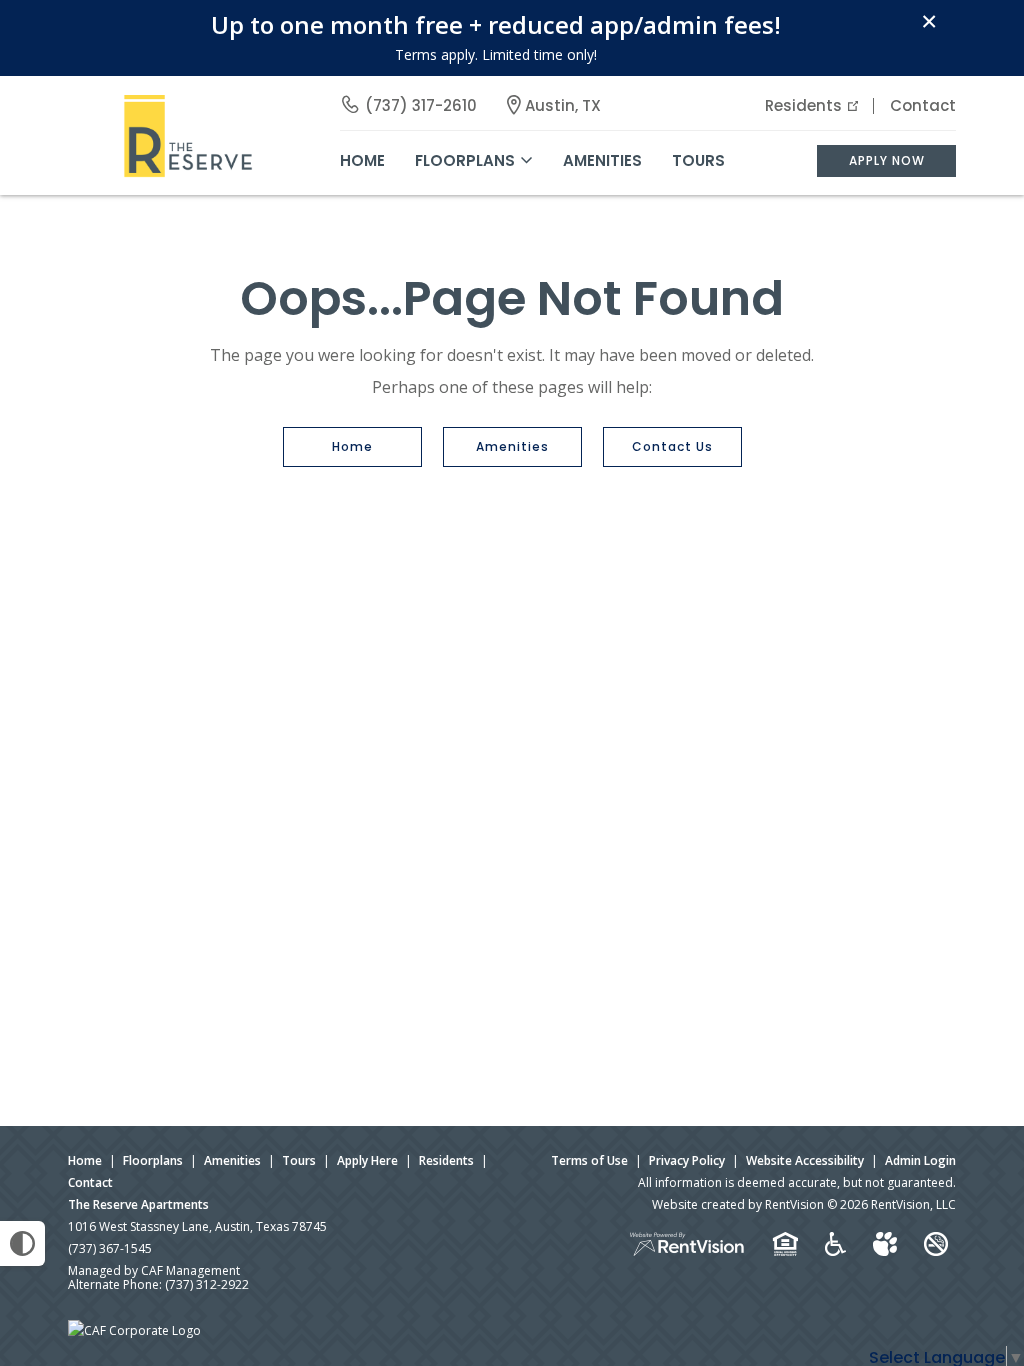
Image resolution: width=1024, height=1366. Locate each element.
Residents (803, 105)
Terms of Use (589, 1160)
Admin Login (920, 1160)
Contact (923, 105)
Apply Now (887, 160)
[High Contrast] (22, 1243)
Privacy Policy (687, 1160)
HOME (362, 160)
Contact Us (672, 446)
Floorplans (153, 1160)
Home (352, 446)
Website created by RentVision (738, 1204)
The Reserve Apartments (138, 1204)
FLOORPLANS (465, 160)
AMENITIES (602, 160)
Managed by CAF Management (154, 1270)
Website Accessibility (805, 1160)
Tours (698, 160)
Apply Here (367, 1160)
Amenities (512, 446)
